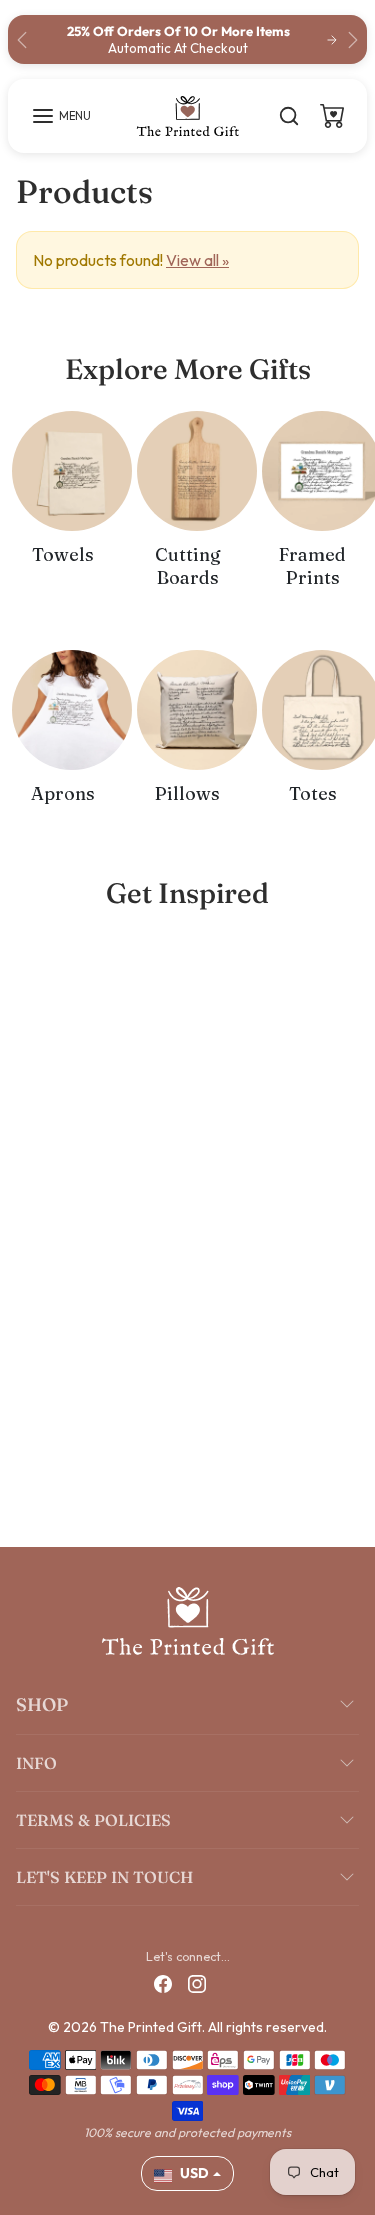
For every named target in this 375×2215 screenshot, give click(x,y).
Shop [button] (42, 1704)
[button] (61, 116)
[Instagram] (197, 1982)
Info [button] (36, 1763)
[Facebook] (163, 1982)
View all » (197, 260)
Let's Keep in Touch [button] (104, 1877)
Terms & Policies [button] (93, 1820)
